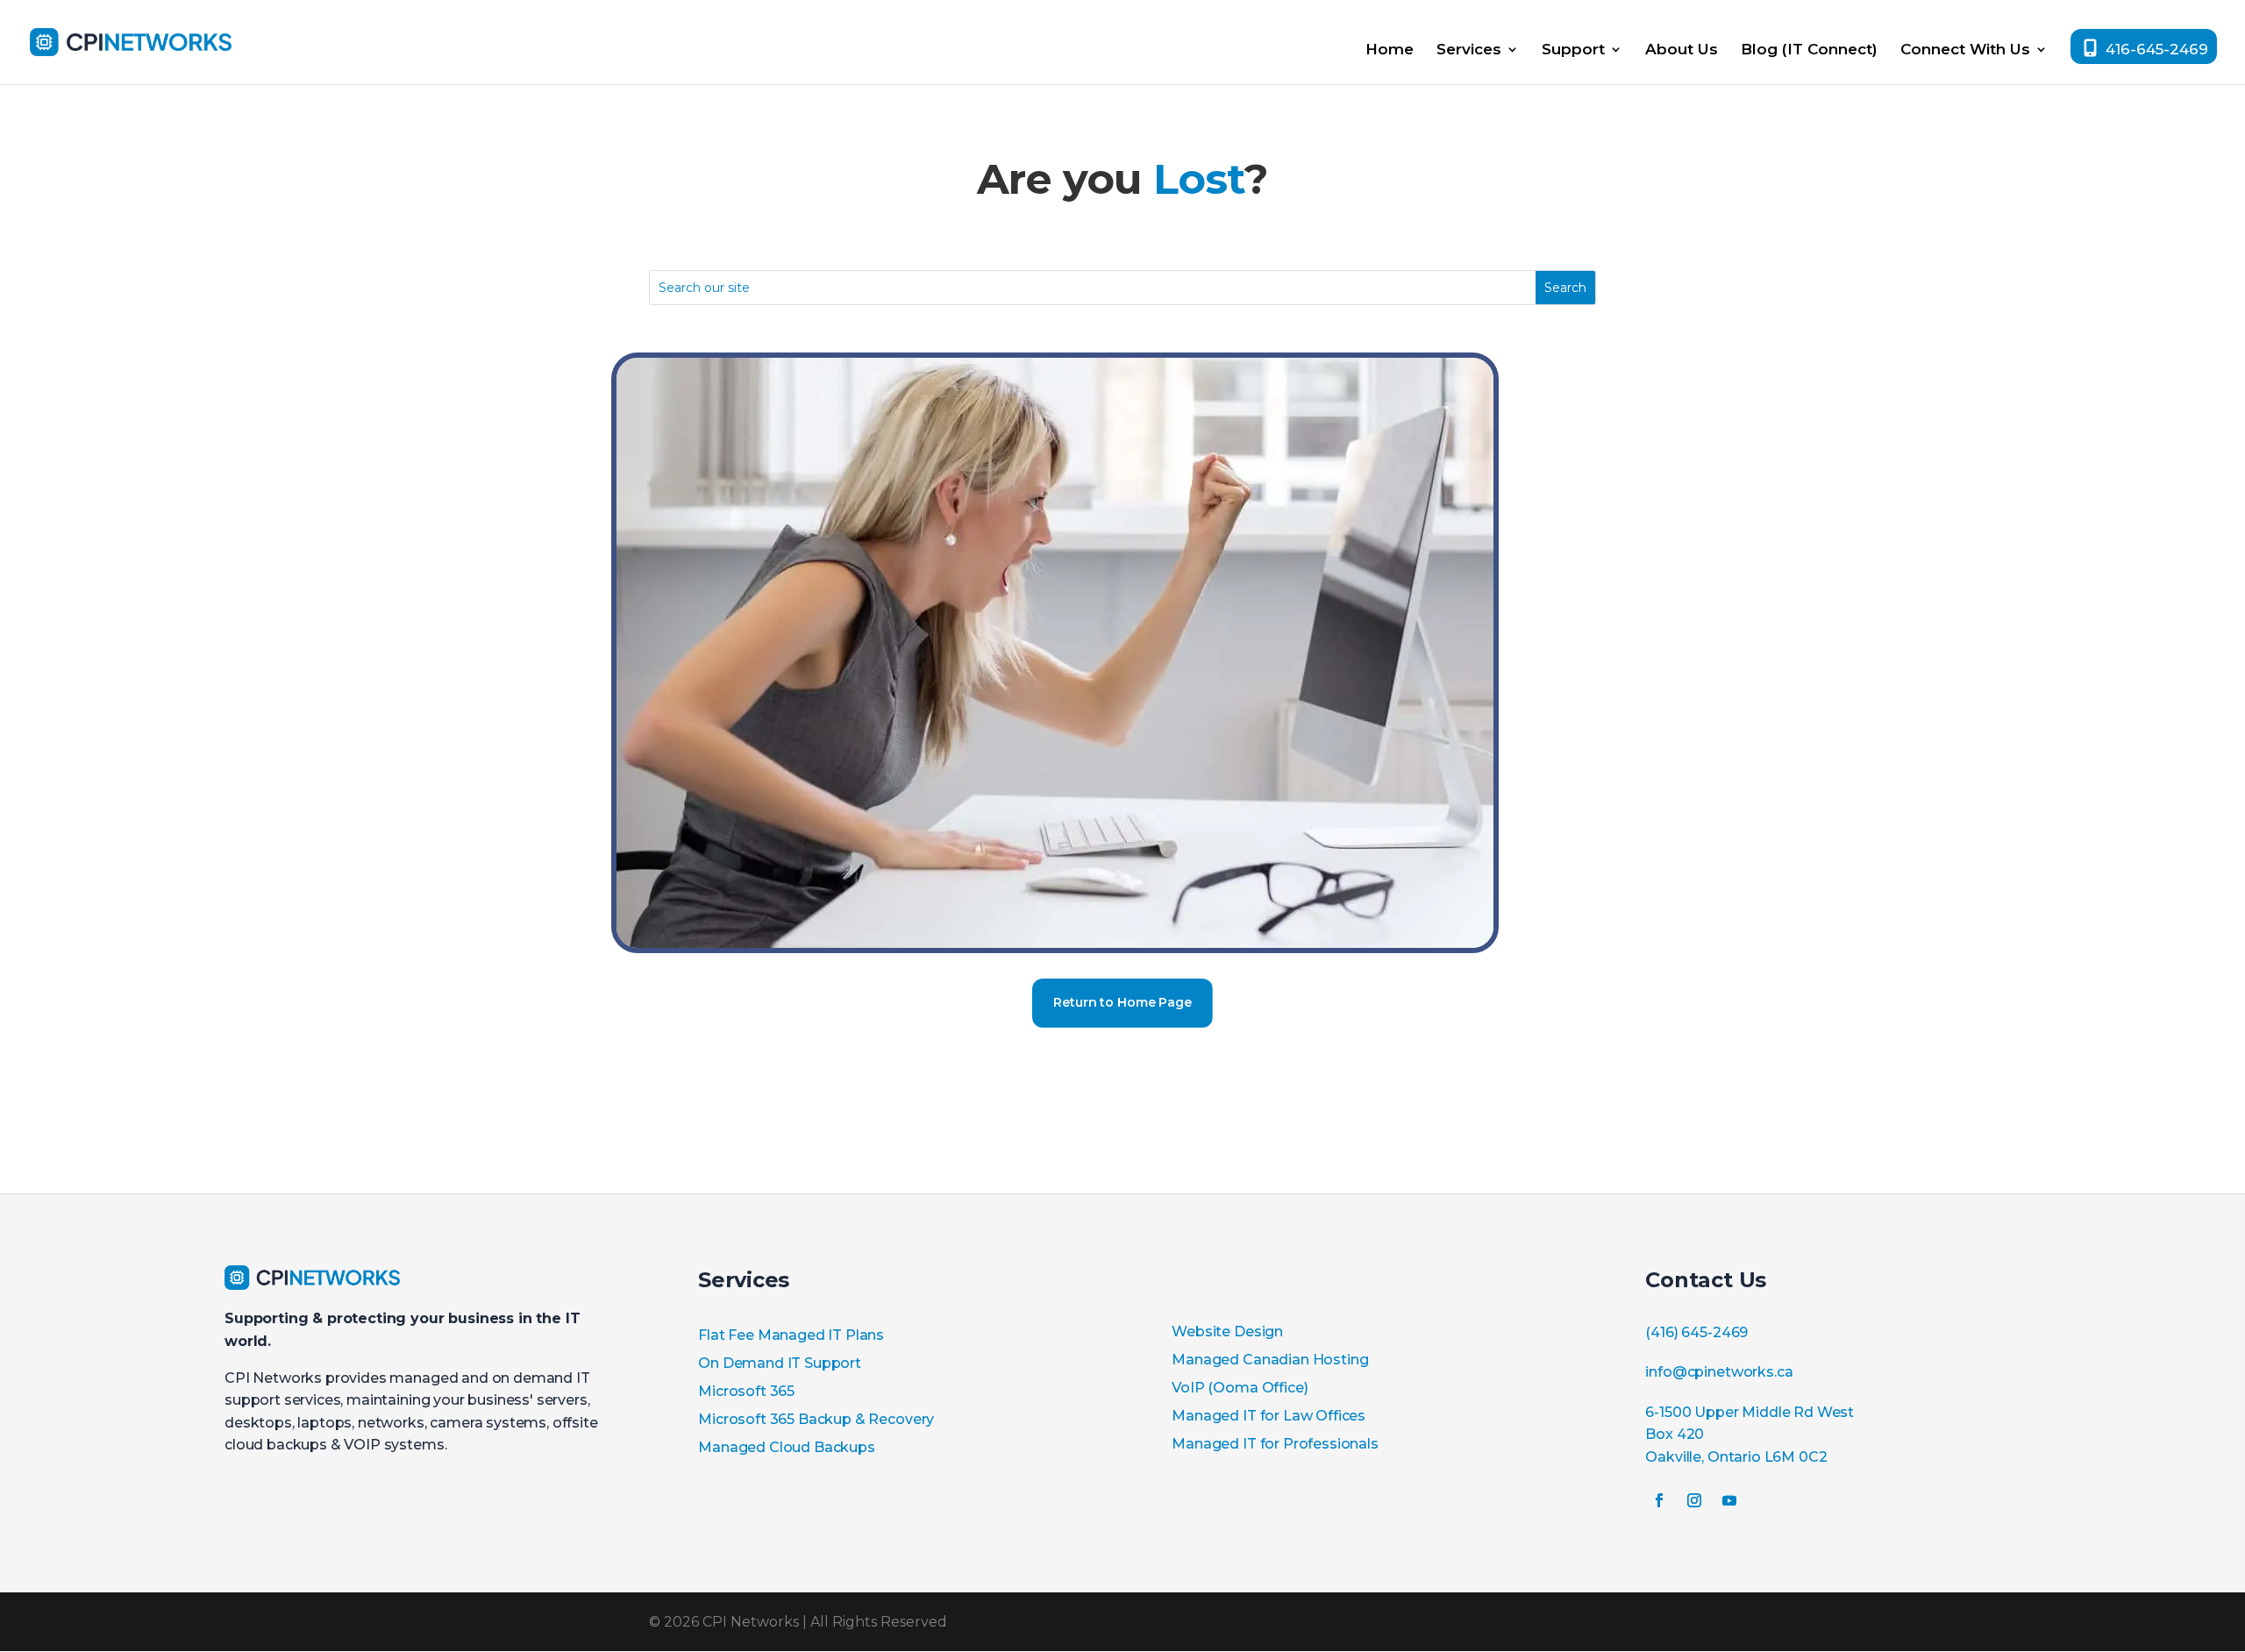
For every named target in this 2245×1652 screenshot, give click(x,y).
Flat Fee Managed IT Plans (791, 1335)
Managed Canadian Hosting (1270, 1360)
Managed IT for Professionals (1275, 1444)
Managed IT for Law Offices (1269, 1416)
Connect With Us (1965, 50)
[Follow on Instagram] (1694, 1500)
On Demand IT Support (780, 1363)
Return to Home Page (1122, 1002)
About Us (1682, 50)
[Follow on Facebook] (1659, 1500)
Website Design (1227, 1332)
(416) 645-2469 (1696, 1332)
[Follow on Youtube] (1729, 1500)
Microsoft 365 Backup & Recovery (816, 1419)
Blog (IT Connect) (1809, 50)
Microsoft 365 (746, 1391)
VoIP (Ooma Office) (1240, 1388)
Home (1390, 50)
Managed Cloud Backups (787, 1447)
